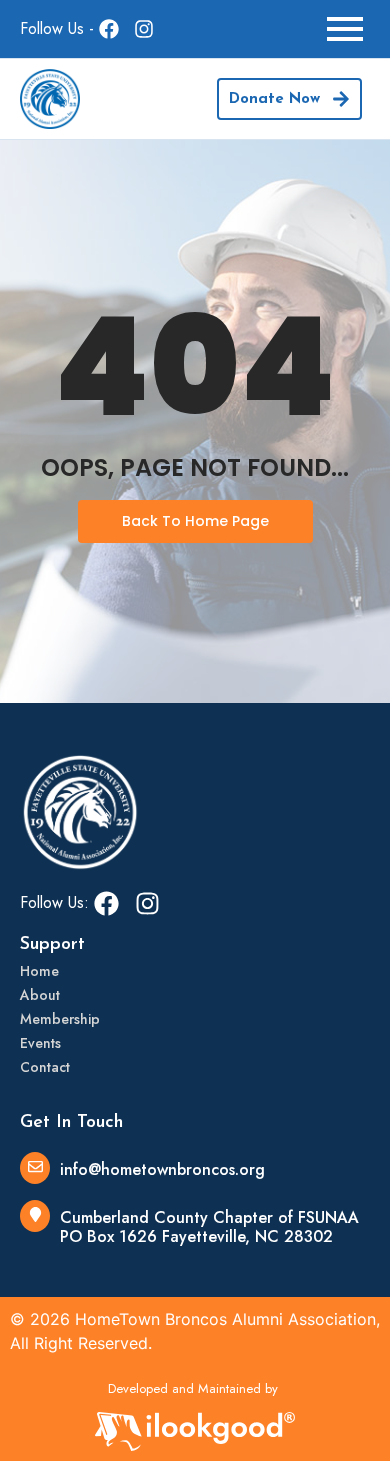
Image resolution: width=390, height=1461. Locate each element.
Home (39, 971)
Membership (60, 1019)
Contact (45, 1067)
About (40, 995)
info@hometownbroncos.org (162, 1169)
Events (40, 1043)
